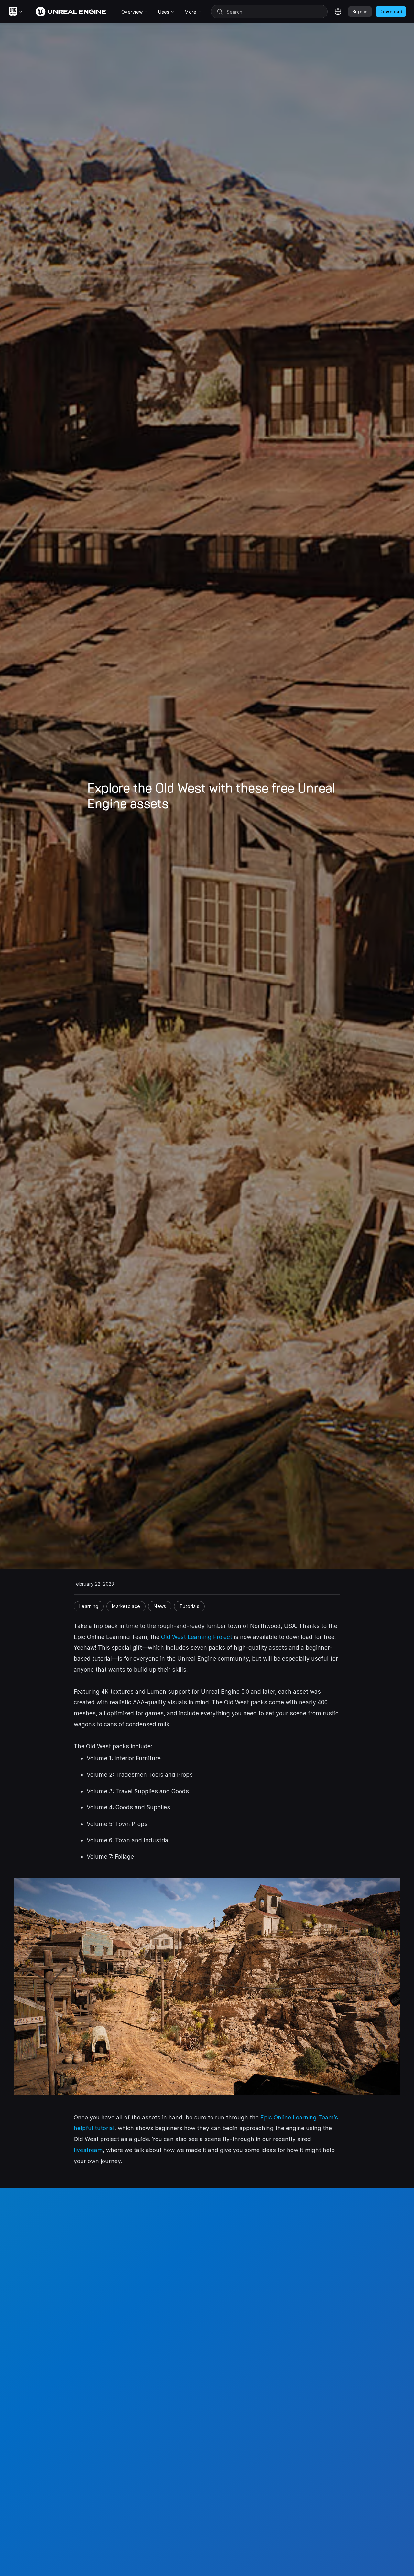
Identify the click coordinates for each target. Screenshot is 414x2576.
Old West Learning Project (197, 1637)
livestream (88, 2150)
